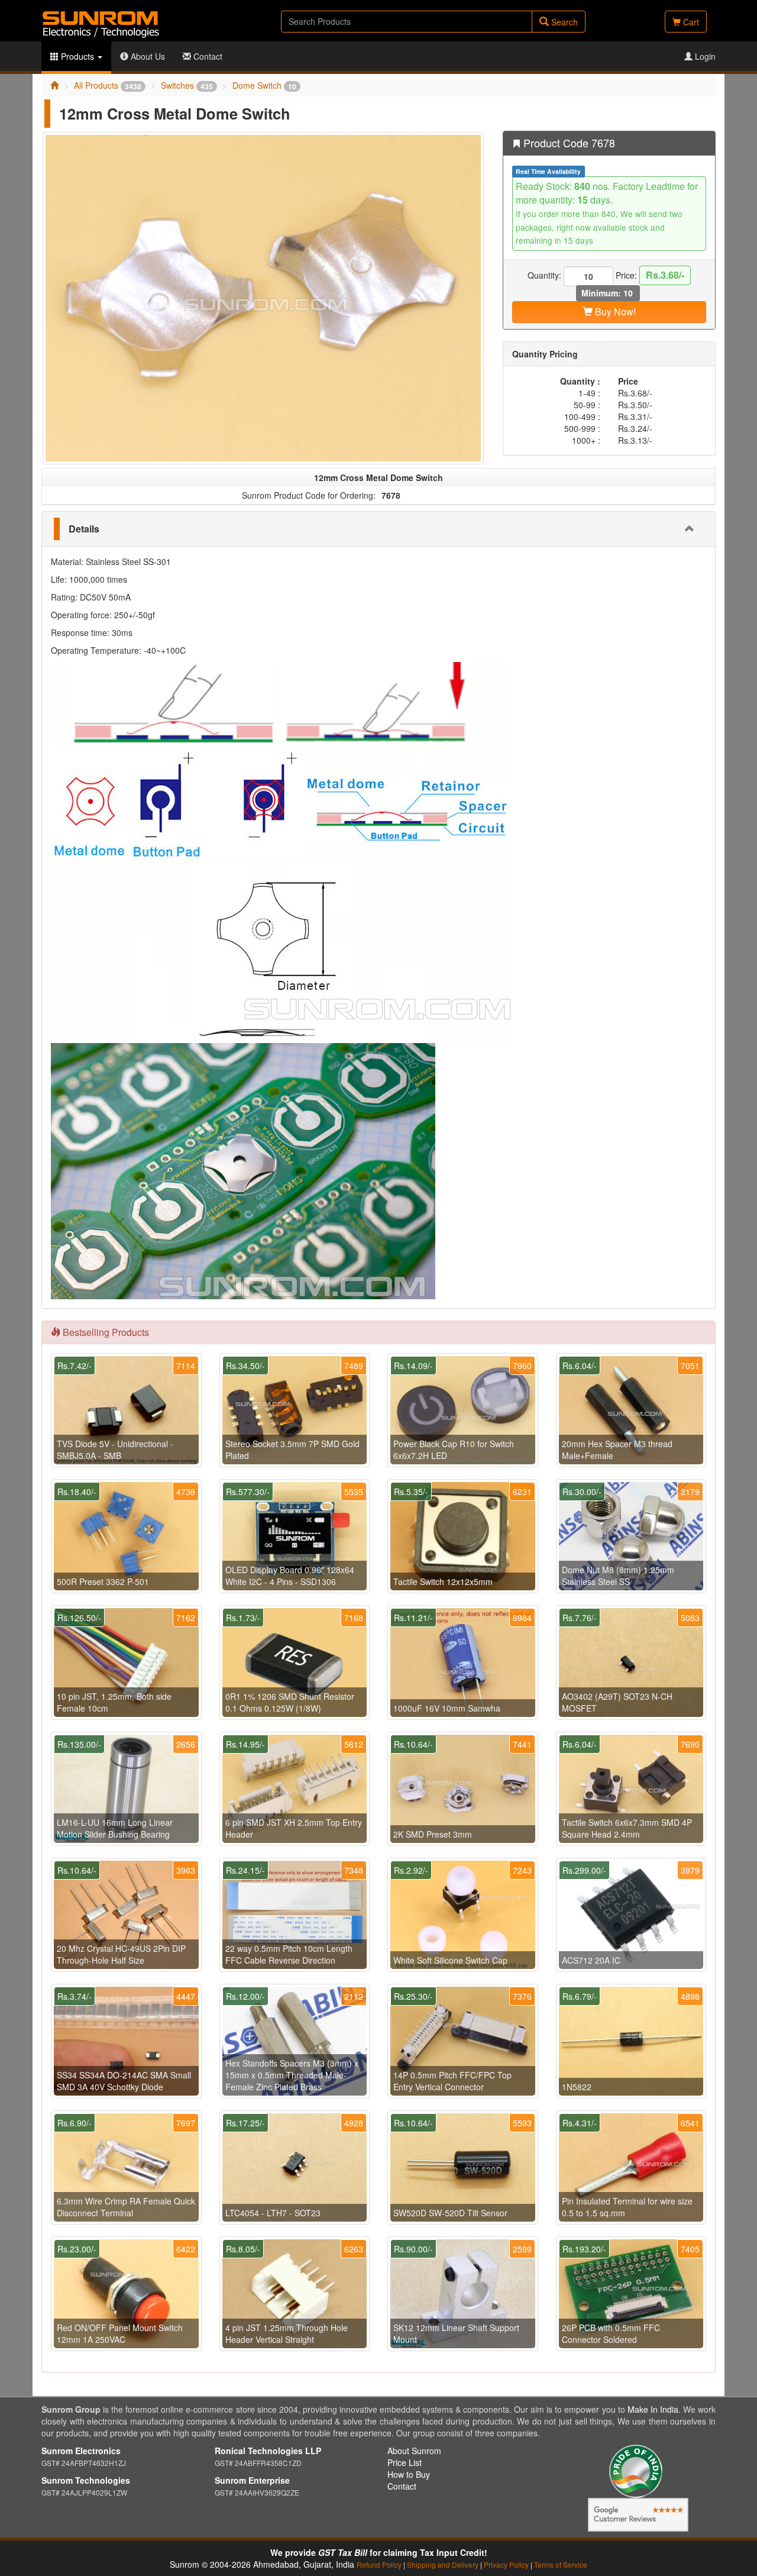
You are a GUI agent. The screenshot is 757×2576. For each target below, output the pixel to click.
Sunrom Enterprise (252, 2480)
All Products (108, 85)
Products (77, 56)
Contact (207, 56)
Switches (187, 85)
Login (704, 56)
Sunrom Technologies (86, 2480)
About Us (147, 56)
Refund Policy (379, 2564)
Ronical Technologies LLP (268, 2451)
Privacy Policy (506, 2564)
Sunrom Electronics (81, 2451)
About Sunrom (414, 2451)
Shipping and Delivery (443, 2564)
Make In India (653, 2409)
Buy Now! (614, 311)
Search (563, 22)
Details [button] (84, 529)
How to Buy (409, 2474)
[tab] (378, 529)
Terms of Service (561, 2564)
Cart (690, 22)
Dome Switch (264, 85)
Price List (405, 2462)
